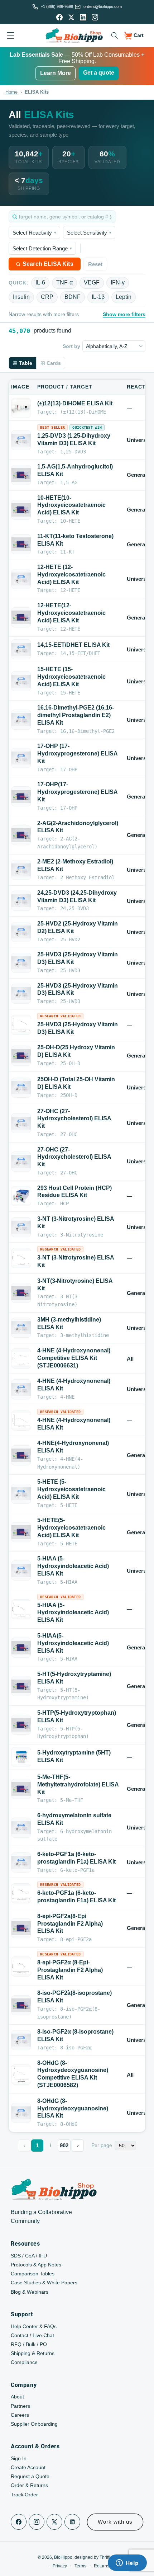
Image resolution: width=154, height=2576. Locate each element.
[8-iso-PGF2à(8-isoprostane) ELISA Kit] (21, 2005)
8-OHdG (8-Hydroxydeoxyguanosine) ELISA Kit (73, 2108)
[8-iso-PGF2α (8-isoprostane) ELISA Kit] (21, 2040)
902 (64, 2145)
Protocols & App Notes (36, 2265)
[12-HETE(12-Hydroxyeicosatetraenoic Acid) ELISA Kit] (21, 617)
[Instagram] (95, 17)
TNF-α (64, 282)
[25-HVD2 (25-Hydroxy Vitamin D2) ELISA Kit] (21, 932)
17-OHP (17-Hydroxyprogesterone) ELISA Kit (77, 754)
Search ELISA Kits (48, 264)
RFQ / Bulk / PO (29, 2344)
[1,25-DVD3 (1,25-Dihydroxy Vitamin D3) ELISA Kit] (21, 440)
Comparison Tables (33, 2274)
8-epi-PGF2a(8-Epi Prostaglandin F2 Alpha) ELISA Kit (70, 1924)
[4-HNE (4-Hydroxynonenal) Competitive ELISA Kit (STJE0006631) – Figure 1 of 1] (21, 1358)
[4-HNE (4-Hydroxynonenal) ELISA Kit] (21, 1389)
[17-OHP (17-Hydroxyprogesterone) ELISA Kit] (21, 758)
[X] (71, 17)
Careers (20, 2415)
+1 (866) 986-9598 (57, 6)
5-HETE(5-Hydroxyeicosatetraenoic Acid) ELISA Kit (71, 1528)
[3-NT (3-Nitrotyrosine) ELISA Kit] (21, 1227)
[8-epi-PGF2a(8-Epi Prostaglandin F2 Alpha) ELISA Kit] (21, 1928)
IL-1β (98, 297)
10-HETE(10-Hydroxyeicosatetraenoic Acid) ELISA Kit (71, 505)
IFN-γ (118, 282)
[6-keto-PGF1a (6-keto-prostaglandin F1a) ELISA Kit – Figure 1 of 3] (21, 1894)
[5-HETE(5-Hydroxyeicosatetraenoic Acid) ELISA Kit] (21, 1532)
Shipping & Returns (33, 2353)
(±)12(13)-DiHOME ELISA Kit (75, 403)
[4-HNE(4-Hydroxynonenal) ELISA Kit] (21, 1455)
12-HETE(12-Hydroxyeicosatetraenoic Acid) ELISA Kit (71, 613)
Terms (80, 2566)
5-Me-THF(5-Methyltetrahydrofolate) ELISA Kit (78, 1784)
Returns (102, 2566)
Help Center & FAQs (34, 2326)
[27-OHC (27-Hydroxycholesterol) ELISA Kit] (21, 1123)
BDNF (73, 297)
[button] (114, 36)
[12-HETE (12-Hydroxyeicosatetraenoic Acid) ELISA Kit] (21, 579)
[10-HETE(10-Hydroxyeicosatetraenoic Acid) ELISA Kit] (21, 510)
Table (26, 363)
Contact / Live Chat (32, 2335)
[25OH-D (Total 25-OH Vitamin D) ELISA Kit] (21, 1088)
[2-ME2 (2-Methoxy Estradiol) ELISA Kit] (21, 870)
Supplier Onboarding (34, 2424)
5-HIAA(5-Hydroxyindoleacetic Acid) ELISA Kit (73, 1643)
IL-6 (40, 282)
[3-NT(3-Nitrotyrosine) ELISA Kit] (21, 1293)
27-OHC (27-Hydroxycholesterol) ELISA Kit (74, 1119)
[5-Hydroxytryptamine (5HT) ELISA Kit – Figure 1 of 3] (21, 1757)
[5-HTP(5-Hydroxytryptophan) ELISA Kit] (21, 1725)
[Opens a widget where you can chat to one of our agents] (127, 2563)
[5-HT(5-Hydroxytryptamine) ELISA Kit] (21, 1686)
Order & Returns (29, 2485)
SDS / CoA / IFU (29, 2256)
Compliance (24, 2362)
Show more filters (124, 314)
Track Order (24, 2495)
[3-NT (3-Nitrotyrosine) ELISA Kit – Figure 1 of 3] (21, 1258)
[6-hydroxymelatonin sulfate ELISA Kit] (21, 1828)
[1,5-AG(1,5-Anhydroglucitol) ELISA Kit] (21, 475)
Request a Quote (30, 2476)
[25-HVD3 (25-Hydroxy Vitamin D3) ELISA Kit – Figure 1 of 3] (21, 1025)
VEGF (92, 282)
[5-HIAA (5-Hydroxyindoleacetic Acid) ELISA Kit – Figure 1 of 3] (21, 1609)
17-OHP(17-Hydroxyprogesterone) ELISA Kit (77, 792)
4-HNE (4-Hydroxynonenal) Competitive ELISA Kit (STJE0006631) (74, 1358)
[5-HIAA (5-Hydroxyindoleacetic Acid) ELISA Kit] (21, 1570)
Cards (54, 363)
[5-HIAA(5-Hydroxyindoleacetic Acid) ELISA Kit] (21, 1648)
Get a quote (99, 73)
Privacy (60, 2566)
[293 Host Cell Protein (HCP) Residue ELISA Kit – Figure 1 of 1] (21, 1196)
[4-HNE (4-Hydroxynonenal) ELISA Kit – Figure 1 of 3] (21, 1421)
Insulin (21, 297)
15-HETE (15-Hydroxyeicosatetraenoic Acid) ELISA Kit (71, 677)
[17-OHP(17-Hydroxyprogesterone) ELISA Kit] (21, 797)
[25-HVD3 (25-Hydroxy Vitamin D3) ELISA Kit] (21, 963)
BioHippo (63, 2557)
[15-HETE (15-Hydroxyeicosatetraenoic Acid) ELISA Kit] (21, 681)
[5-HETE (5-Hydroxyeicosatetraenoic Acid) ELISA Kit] (21, 1494)
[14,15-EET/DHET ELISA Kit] (21, 649)
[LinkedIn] (83, 17)
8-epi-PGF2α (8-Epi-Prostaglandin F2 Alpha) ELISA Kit (70, 1970)
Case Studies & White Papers (44, 2283)
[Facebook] (59, 17)
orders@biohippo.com (103, 6)
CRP (47, 297)
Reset (95, 264)
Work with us (115, 2522)
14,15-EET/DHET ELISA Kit (73, 645)
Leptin (124, 297)
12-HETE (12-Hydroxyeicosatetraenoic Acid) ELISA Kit (71, 574)
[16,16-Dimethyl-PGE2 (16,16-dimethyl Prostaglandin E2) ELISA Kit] (21, 720)
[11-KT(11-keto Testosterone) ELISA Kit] (21, 544)
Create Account (28, 2467)
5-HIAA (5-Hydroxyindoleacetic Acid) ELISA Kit (73, 1566)
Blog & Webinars (30, 2292)
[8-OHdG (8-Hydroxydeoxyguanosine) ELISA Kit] (21, 2113)
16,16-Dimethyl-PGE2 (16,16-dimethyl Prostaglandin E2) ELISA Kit (76, 715)
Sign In (19, 2458)
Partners (20, 2406)
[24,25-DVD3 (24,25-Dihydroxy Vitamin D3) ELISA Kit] (21, 901)
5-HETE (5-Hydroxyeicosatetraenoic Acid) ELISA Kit (71, 1489)
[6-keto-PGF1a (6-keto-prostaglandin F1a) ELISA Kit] (21, 1862)
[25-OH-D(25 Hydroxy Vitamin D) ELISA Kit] (21, 1056)
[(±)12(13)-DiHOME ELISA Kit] (21, 408)
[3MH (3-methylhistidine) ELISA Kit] (21, 1328)
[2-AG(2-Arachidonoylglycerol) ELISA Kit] (21, 835)
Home (11, 92)
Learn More (56, 73)
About (17, 2397)
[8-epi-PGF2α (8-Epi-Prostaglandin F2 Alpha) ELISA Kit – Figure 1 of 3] (21, 1967)
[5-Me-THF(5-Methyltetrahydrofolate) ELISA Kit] (21, 1789)
